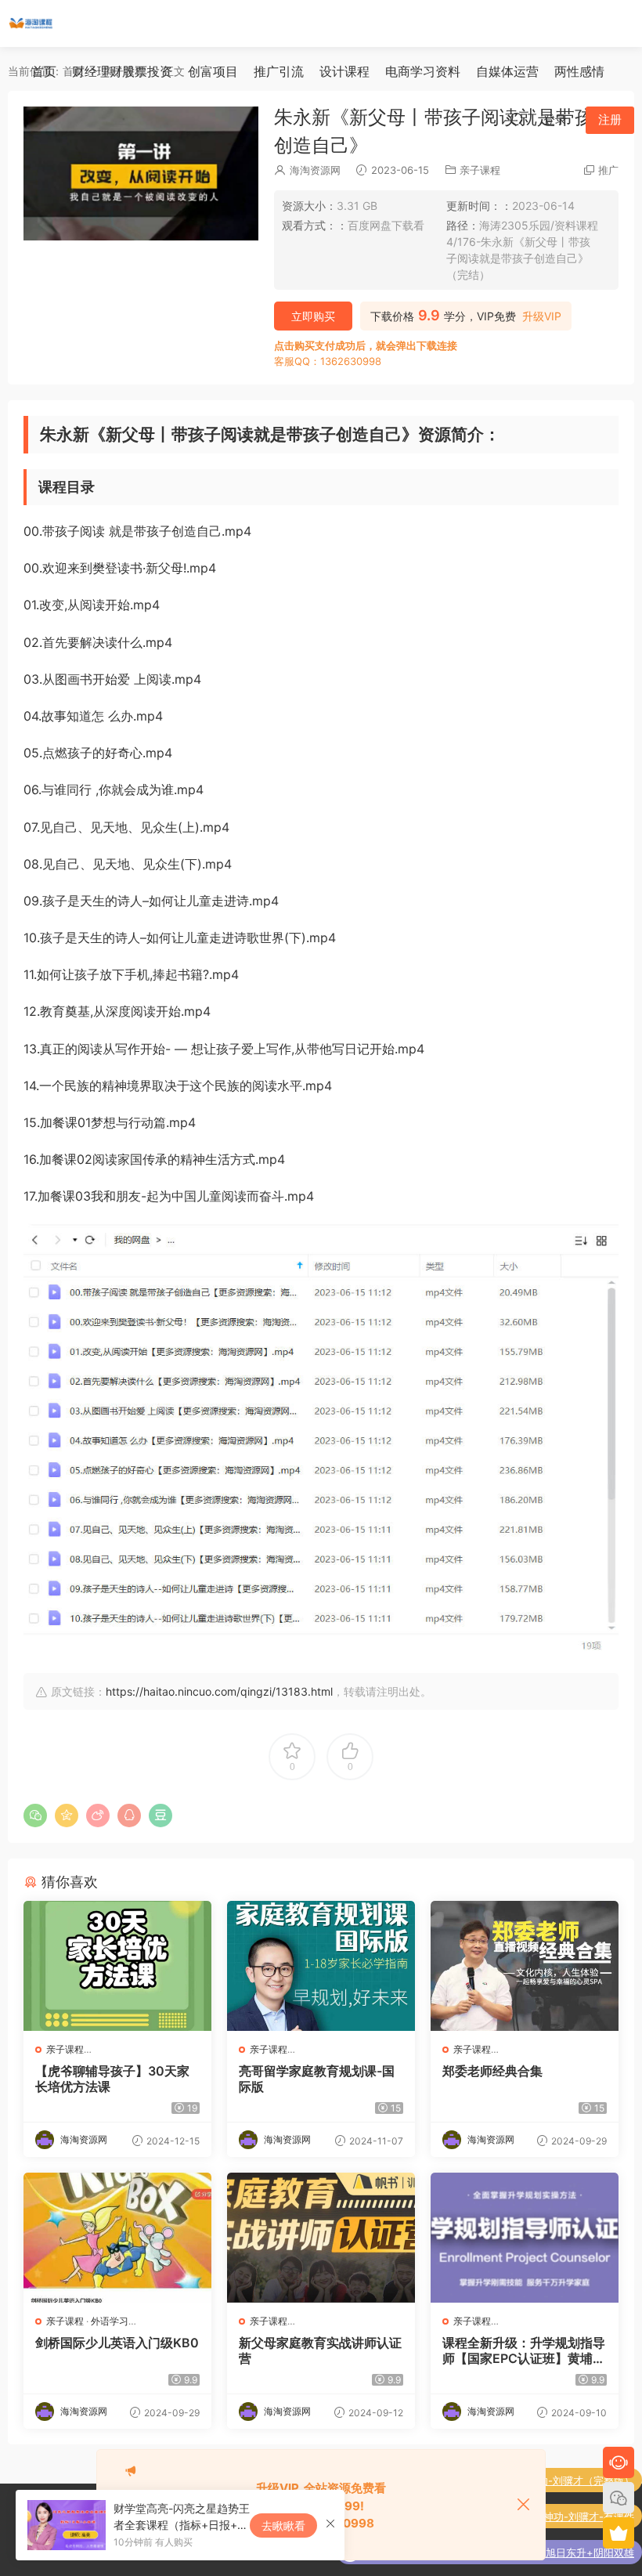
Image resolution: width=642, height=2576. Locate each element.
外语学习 (110, 2321)
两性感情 (579, 71)
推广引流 (279, 71)
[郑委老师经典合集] (525, 1966)
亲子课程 (480, 170)
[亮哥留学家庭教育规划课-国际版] (321, 1966)
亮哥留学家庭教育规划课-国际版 (317, 2079)
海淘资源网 (315, 170)
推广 (608, 170)
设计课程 (344, 71)
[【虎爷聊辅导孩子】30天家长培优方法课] (117, 1966)
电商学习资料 (423, 71)
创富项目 (213, 71)
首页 (44, 71)
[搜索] (517, 119)
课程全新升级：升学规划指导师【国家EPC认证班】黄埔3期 (524, 2350)
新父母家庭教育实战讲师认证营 (320, 2350)
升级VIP (542, 316)
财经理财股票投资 (122, 71)
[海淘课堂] (31, 23)
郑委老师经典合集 (492, 2071)
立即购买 (313, 316)
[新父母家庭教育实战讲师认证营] (321, 2238)
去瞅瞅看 (283, 2525)
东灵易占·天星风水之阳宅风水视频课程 (546, 2557)
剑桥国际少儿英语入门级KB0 (117, 2343)
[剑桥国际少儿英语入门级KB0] (117, 2238)
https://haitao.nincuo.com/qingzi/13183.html (219, 1691)
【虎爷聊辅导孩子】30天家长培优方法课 (112, 2079)
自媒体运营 (507, 71)
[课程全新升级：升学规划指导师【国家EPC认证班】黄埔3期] (525, 2238)
